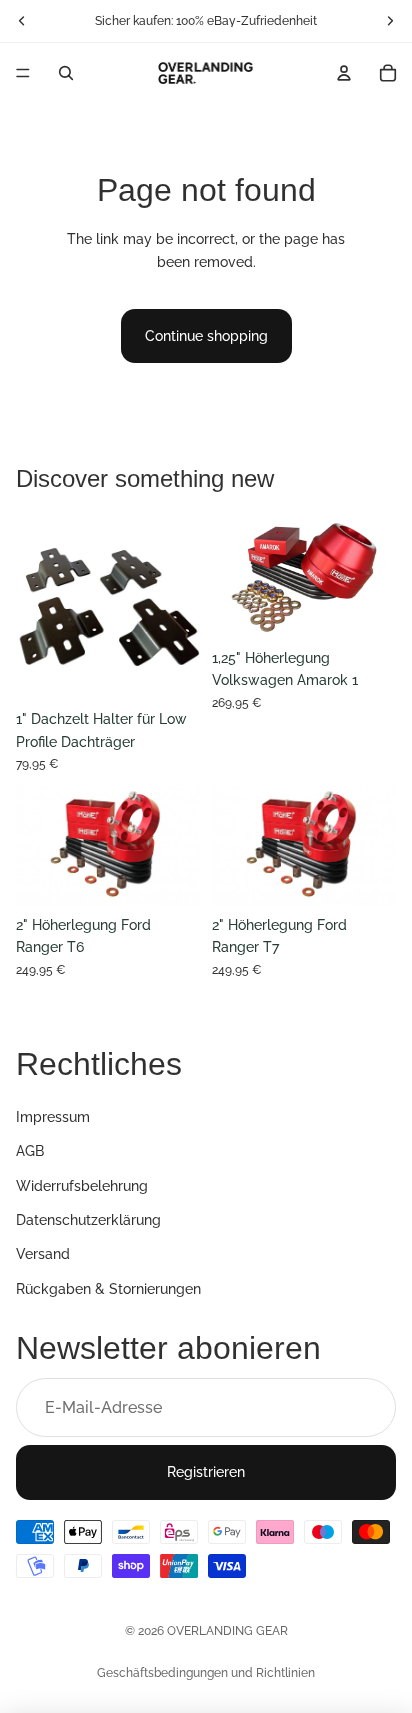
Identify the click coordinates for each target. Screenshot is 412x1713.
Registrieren (206, 1472)
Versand (43, 1254)
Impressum (53, 1116)
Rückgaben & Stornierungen (108, 1288)
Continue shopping (206, 336)
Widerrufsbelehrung (82, 1185)
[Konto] (344, 73)
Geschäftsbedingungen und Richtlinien (206, 1673)
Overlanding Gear (227, 1631)
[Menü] (23, 73)
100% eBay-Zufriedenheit (246, 21)
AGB (30, 1151)
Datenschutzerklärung (88, 1220)
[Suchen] (66, 73)
